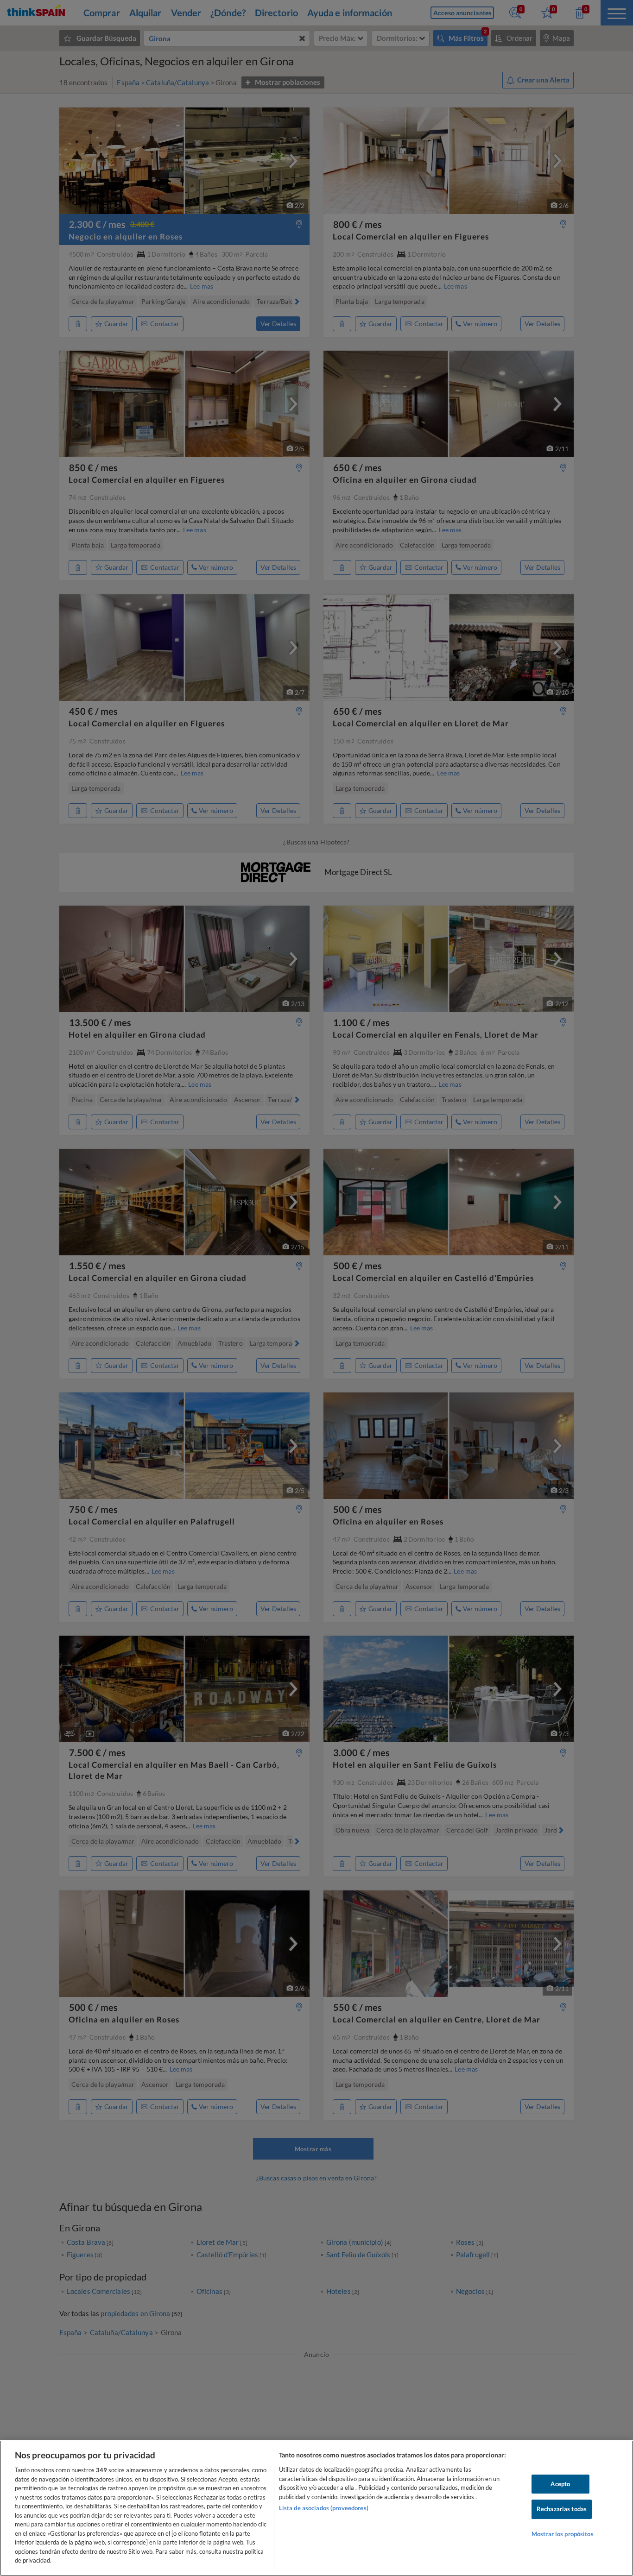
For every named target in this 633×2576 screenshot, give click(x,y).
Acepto (560, 2484)
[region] (316, 2508)
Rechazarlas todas (562, 2509)
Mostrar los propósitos (563, 2534)
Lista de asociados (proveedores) (324, 2508)
